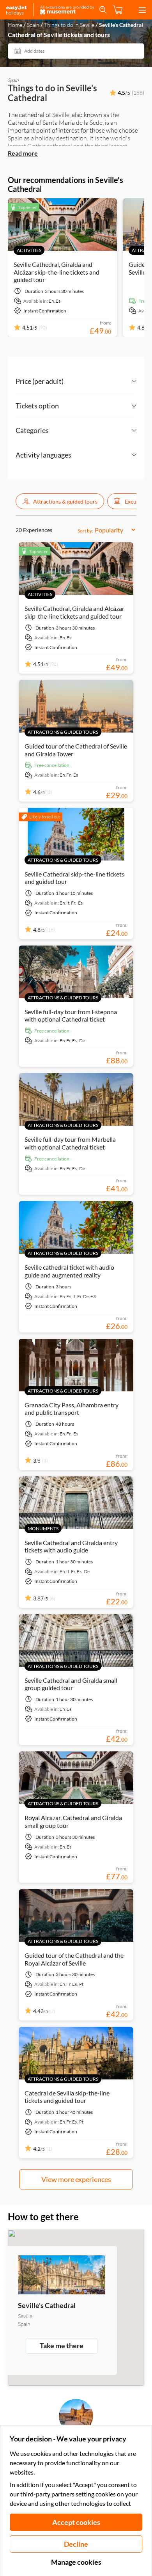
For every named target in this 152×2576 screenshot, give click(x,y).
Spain (33, 25)
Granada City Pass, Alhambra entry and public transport (72, 1409)
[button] (60, 501)
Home (15, 25)
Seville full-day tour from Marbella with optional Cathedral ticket (70, 1143)
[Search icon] (103, 10)
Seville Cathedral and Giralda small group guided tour (71, 1684)
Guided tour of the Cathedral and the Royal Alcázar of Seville (74, 1959)
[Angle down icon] (100, 381)
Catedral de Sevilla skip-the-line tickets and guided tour (67, 2097)
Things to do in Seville (69, 25)
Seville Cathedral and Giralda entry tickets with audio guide (71, 1546)
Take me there (62, 2345)
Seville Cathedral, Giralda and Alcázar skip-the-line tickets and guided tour (57, 272)
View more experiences (76, 2179)
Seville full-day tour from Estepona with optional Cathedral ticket (71, 1015)
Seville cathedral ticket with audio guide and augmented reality (69, 1271)
